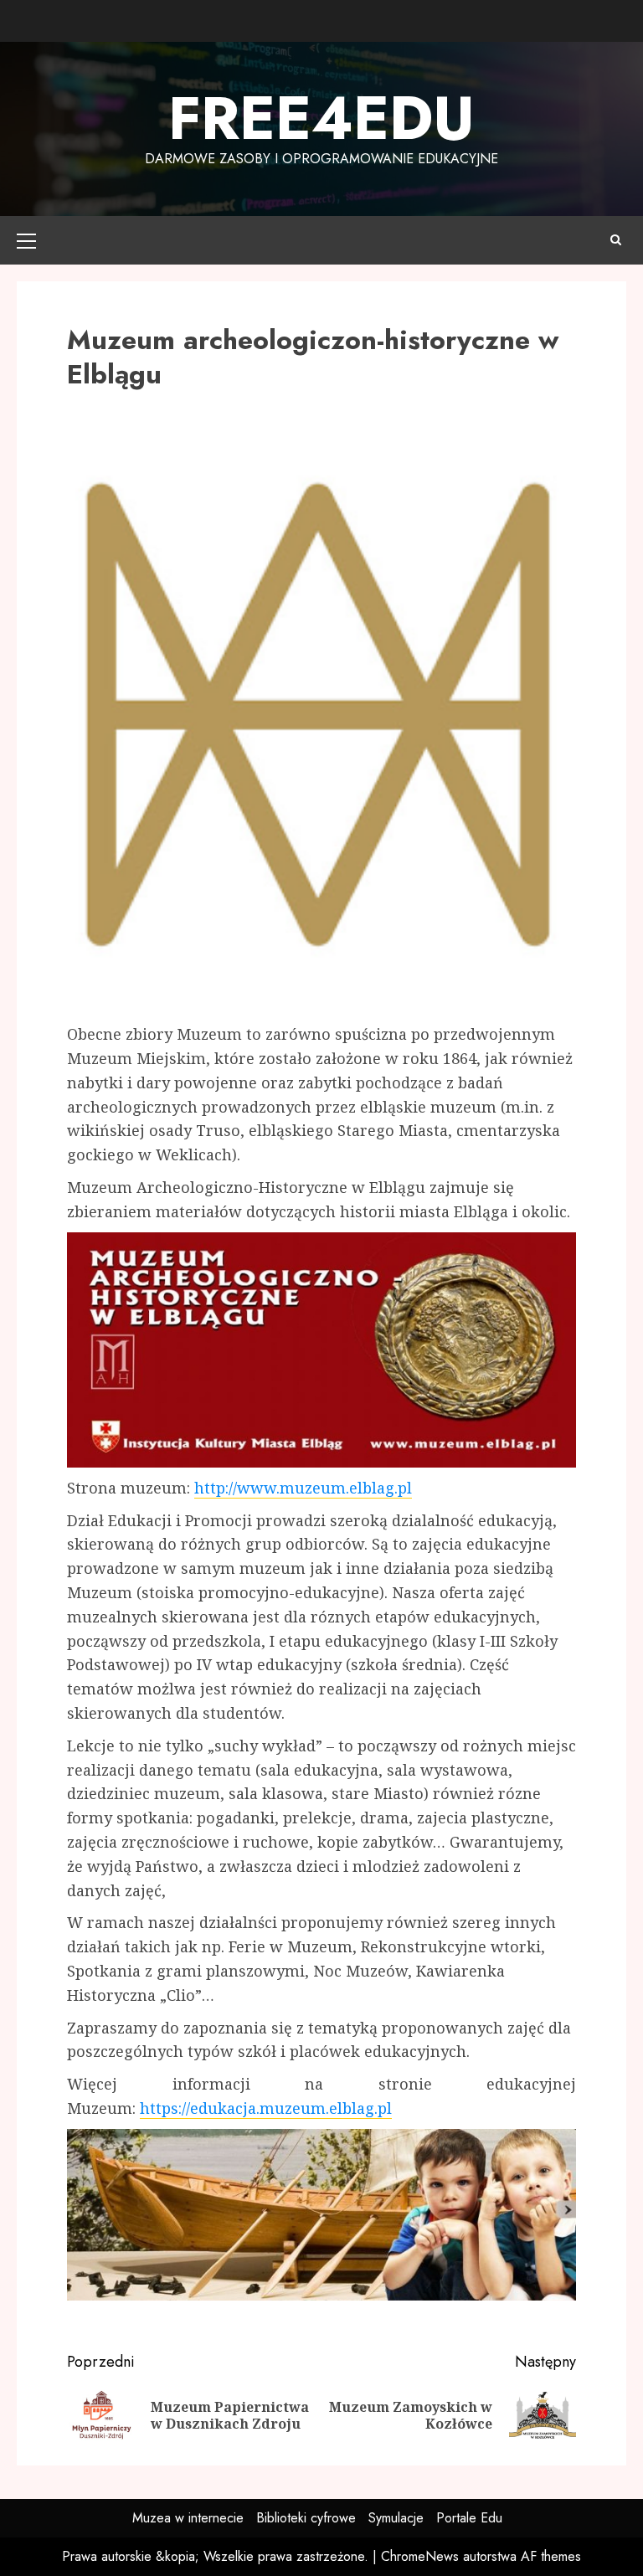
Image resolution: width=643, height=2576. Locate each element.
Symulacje (396, 2518)
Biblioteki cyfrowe (306, 2518)
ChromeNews (420, 2556)
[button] (26, 240)
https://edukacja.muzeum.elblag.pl (266, 2108)
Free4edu (321, 118)
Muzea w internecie (188, 2518)
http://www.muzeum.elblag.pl (303, 1488)
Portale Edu (469, 2518)
